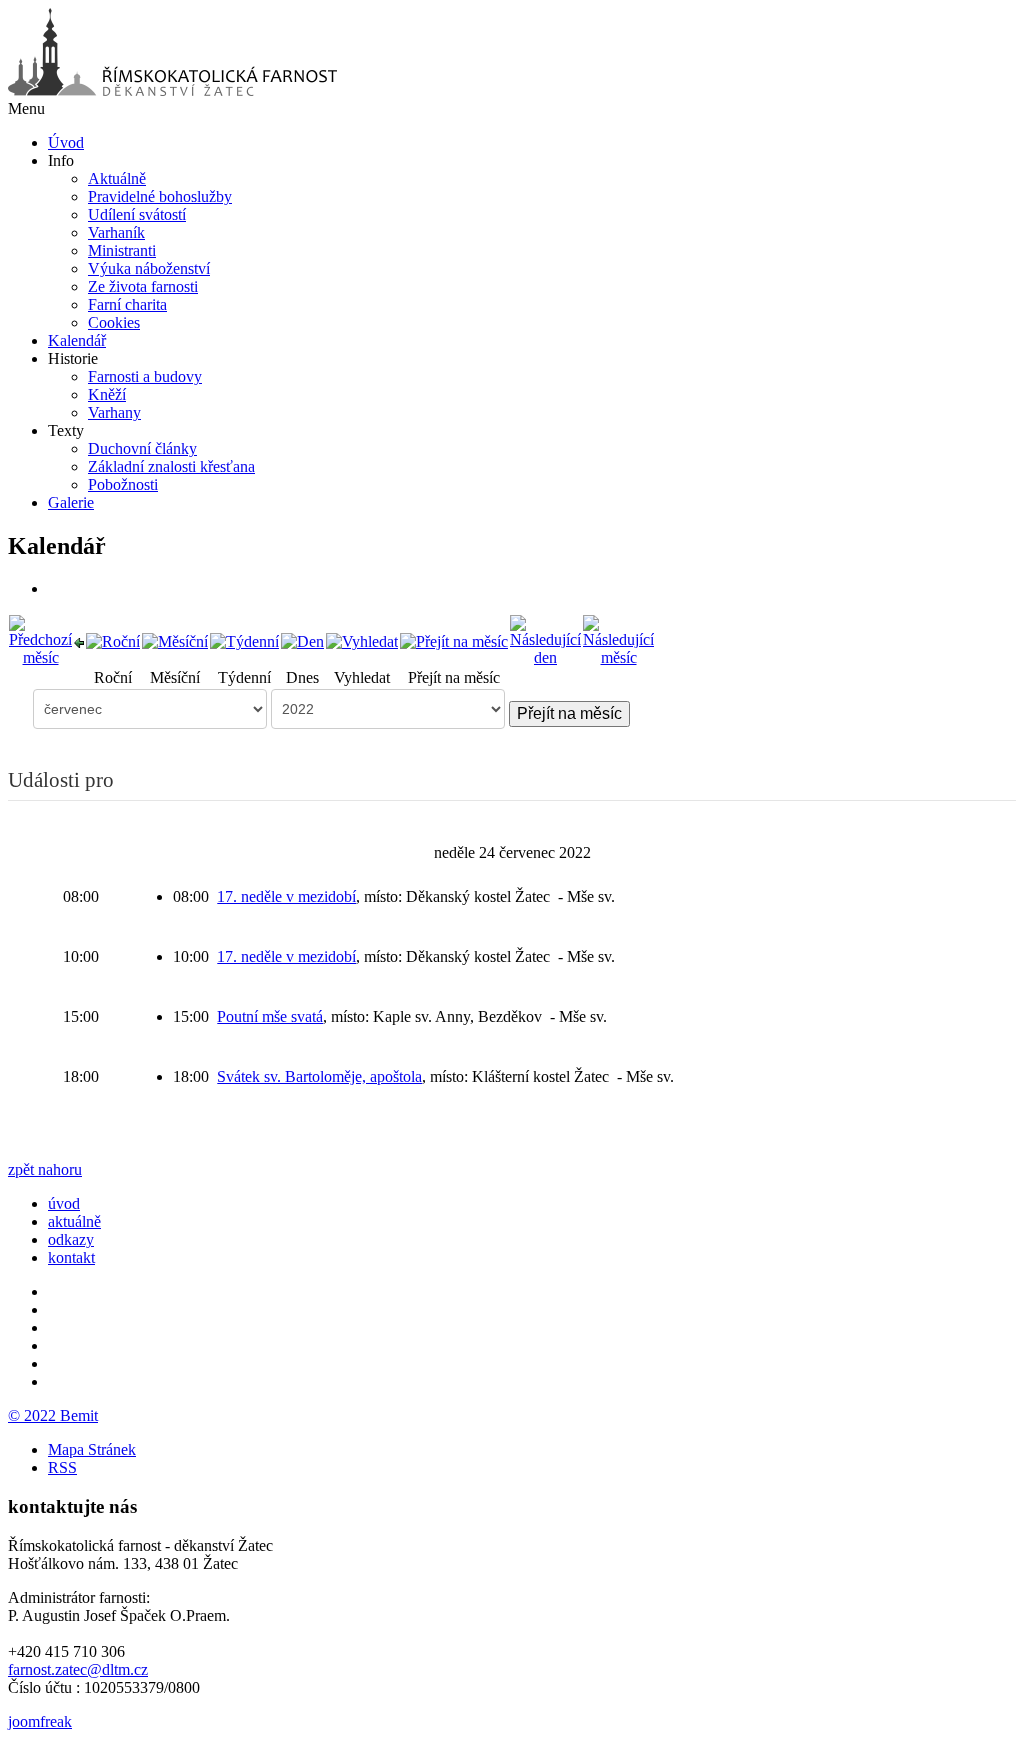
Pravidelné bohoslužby (160, 196)
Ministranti (122, 250)
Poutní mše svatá (270, 1016)
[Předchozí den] (79, 640)
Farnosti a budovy (145, 376)
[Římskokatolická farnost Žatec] (172, 90)
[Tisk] (55, 588)
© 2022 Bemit (53, 1415)
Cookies (114, 322)
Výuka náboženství (149, 268)
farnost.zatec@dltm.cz (78, 1669)
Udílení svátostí (137, 214)
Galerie (71, 502)
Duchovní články (142, 448)
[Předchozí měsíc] (40, 639)
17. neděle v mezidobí (286, 896)
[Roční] (113, 640)
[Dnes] (302, 640)
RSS (62, 1467)
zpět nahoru (45, 1169)
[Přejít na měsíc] (454, 640)
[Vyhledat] (362, 640)
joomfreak (40, 1721)
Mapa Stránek (92, 1449)
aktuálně (74, 1221)
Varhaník (116, 232)
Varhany (114, 412)
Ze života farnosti (143, 286)
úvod (64, 1203)
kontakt (71, 1257)
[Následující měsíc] (618, 639)
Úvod (66, 142)
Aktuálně (117, 178)
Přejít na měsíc (569, 713)
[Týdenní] (244, 640)
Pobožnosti (123, 484)
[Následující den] (545, 639)
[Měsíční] (175, 640)
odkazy (71, 1239)
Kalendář (77, 340)
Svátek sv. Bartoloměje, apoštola (319, 1076)
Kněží (107, 394)
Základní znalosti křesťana (171, 466)
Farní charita (127, 304)
